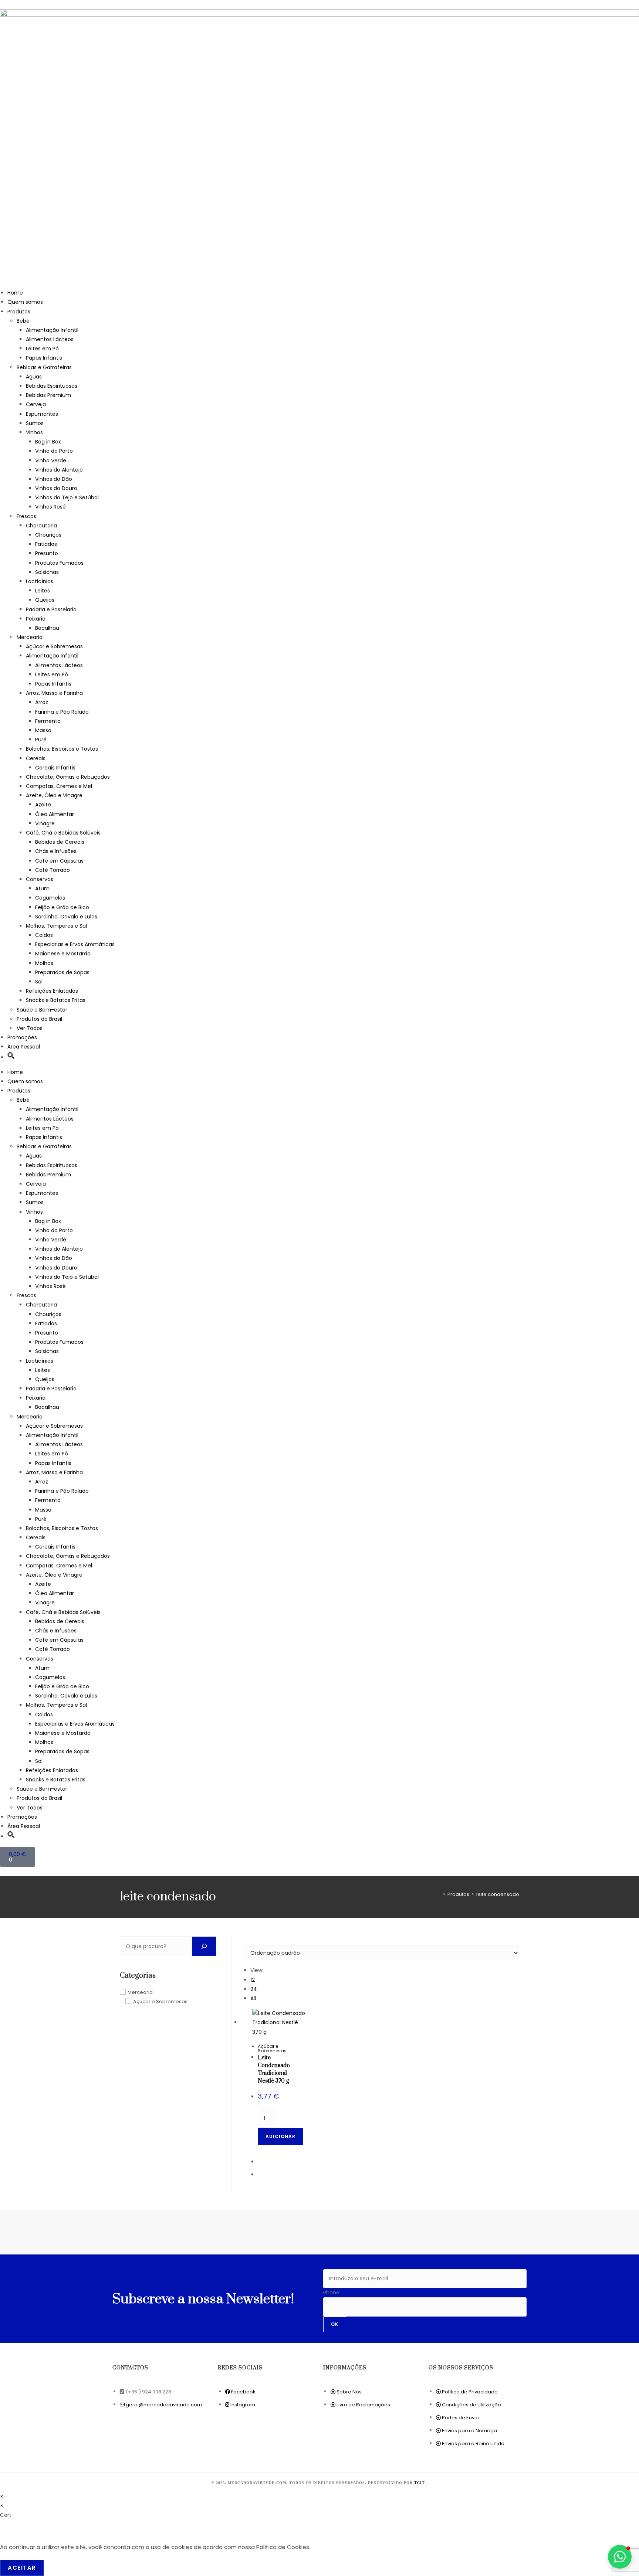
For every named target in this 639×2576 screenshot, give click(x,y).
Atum (42, 888)
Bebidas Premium (48, 395)
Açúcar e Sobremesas (54, 646)
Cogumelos (50, 898)
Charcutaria (41, 526)
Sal (39, 982)
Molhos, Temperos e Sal (56, 926)
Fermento (48, 721)
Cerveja (36, 404)
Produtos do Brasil (39, 1019)
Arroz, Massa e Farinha (54, 693)
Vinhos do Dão (54, 479)
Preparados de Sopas (62, 972)
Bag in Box (48, 442)
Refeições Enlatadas (52, 991)
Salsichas (47, 572)
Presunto (47, 553)
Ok (335, 2324)
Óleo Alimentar (55, 814)
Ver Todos (30, 1028)
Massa (43, 730)
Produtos (19, 312)
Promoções (22, 1037)
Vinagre (45, 823)
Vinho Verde (51, 461)
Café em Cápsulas (59, 861)
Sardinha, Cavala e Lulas (66, 917)
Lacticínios (40, 581)
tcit (420, 2483)
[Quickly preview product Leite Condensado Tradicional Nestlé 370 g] (515, 1949)
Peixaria (36, 619)
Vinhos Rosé (50, 507)
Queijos (45, 600)
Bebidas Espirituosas (52, 386)
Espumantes (42, 414)
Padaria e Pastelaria (51, 609)
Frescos (26, 516)
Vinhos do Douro (56, 488)
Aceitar (22, 2568)
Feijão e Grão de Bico (62, 907)
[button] (11, 1057)
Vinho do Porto (54, 451)
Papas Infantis (44, 358)
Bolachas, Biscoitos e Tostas (62, 749)
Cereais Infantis (55, 768)
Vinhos (34, 432)
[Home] (439, 1894)
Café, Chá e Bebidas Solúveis (63, 833)
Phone (331, 2293)
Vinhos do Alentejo (59, 470)
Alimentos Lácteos (50, 339)
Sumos (35, 423)
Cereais (36, 758)
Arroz (42, 702)
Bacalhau (47, 628)
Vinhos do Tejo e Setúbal (67, 497)
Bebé (23, 321)
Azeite (43, 805)
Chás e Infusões (56, 851)
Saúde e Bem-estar (42, 1010)
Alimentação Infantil (52, 330)
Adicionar (280, 2136)
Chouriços (48, 535)
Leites (43, 591)
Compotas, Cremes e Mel (59, 786)
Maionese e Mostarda (63, 954)
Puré (41, 740)
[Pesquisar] (204, 1946)
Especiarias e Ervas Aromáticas (75, 944)
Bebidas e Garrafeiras (44, 367)
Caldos (44, 935)
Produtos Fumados (59, 563)
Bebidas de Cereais (60, 842)
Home (15, 293)
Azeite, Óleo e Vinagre (54, 795)
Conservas (40, 879)
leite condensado (498, 1894)
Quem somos (25, 302)
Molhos (44, 963)
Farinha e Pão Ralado (62, 712)
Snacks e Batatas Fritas (56, 1000)
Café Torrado (53, 870)
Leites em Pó (42, 349)
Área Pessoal (24, 1047)
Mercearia (30, 637)
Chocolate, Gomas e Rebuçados (68, 777)
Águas (34, 377)
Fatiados (46, 544)
